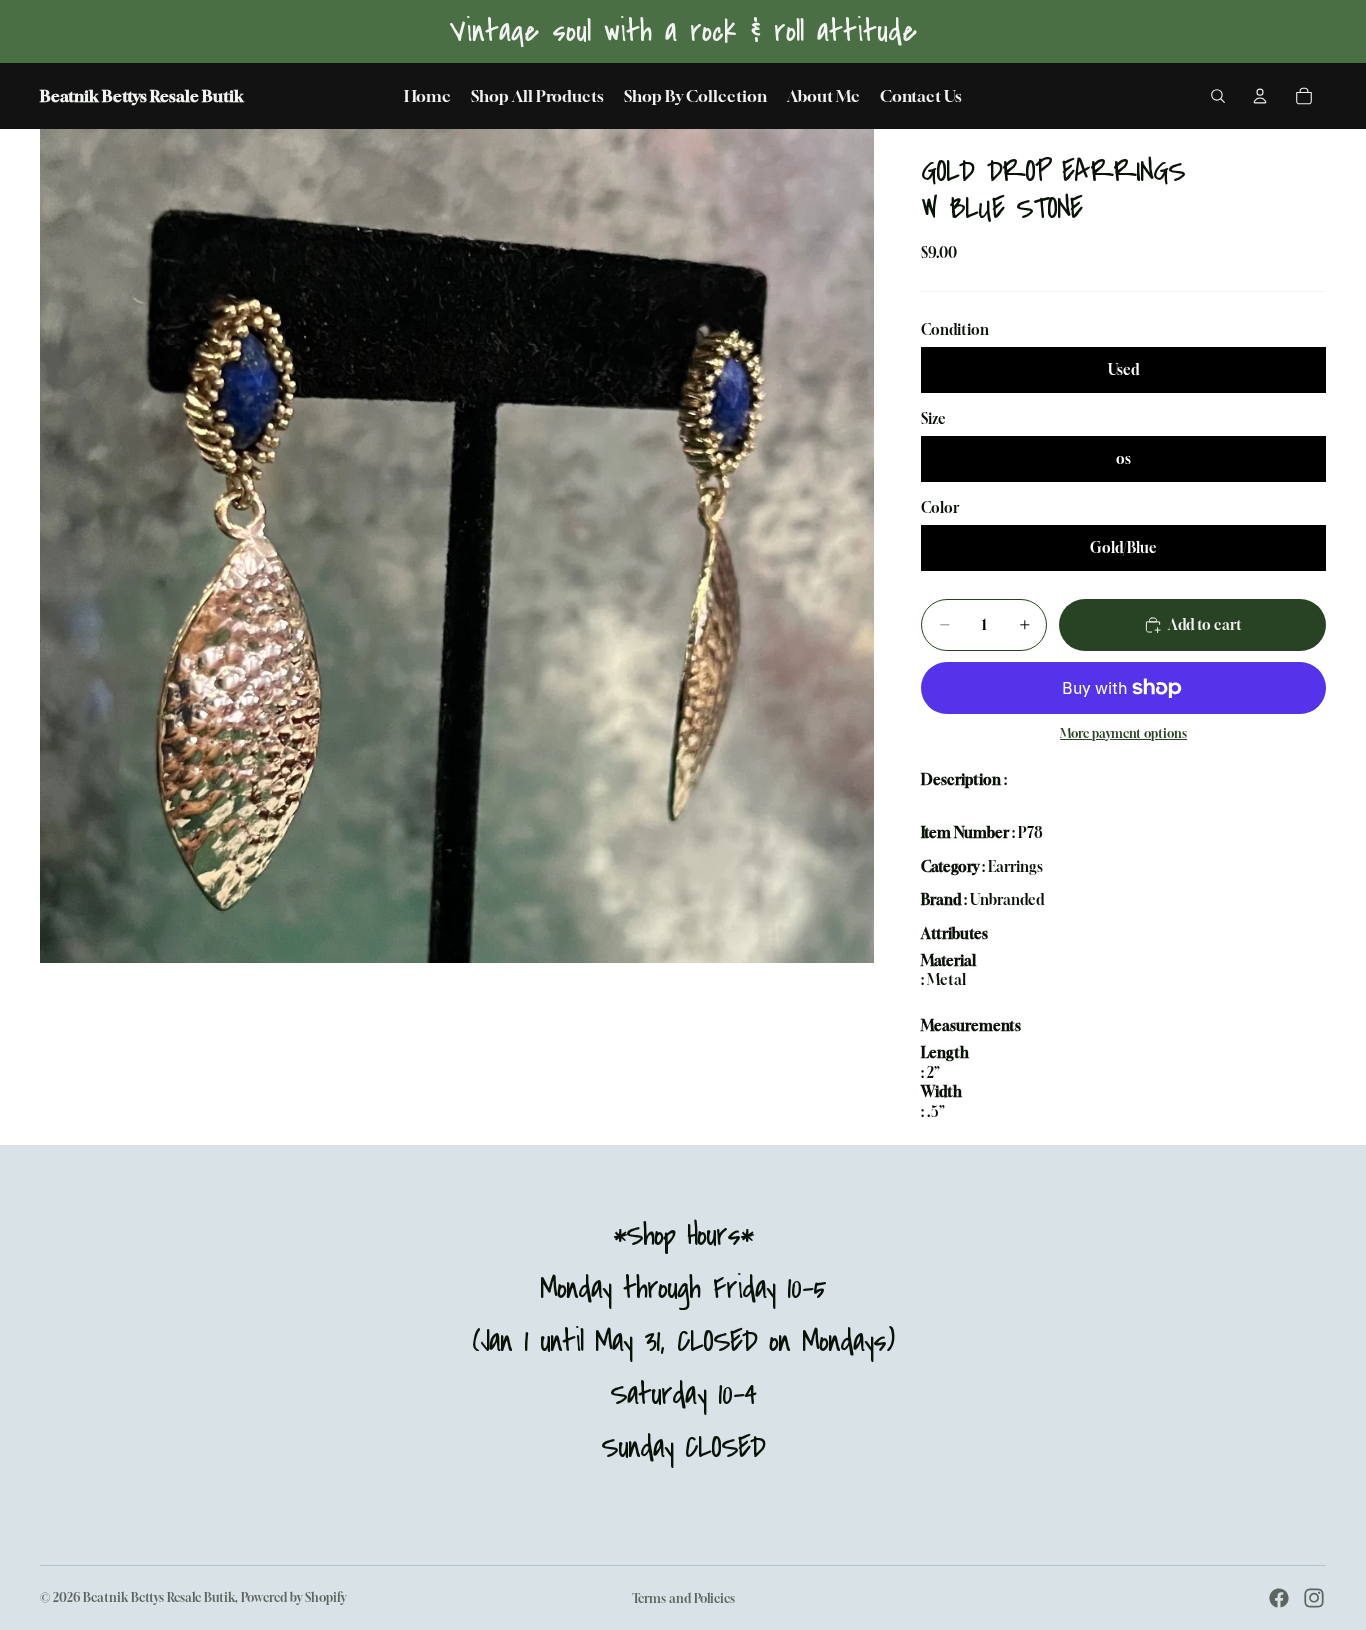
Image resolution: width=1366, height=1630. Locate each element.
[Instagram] (1314, 1598)
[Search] (1218, 96)
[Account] (1260, 96)
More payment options (1123, 734)
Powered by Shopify (293, 1597)
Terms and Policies (683, 1598)
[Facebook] (1279, 1598)
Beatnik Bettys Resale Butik (159, 1597)
